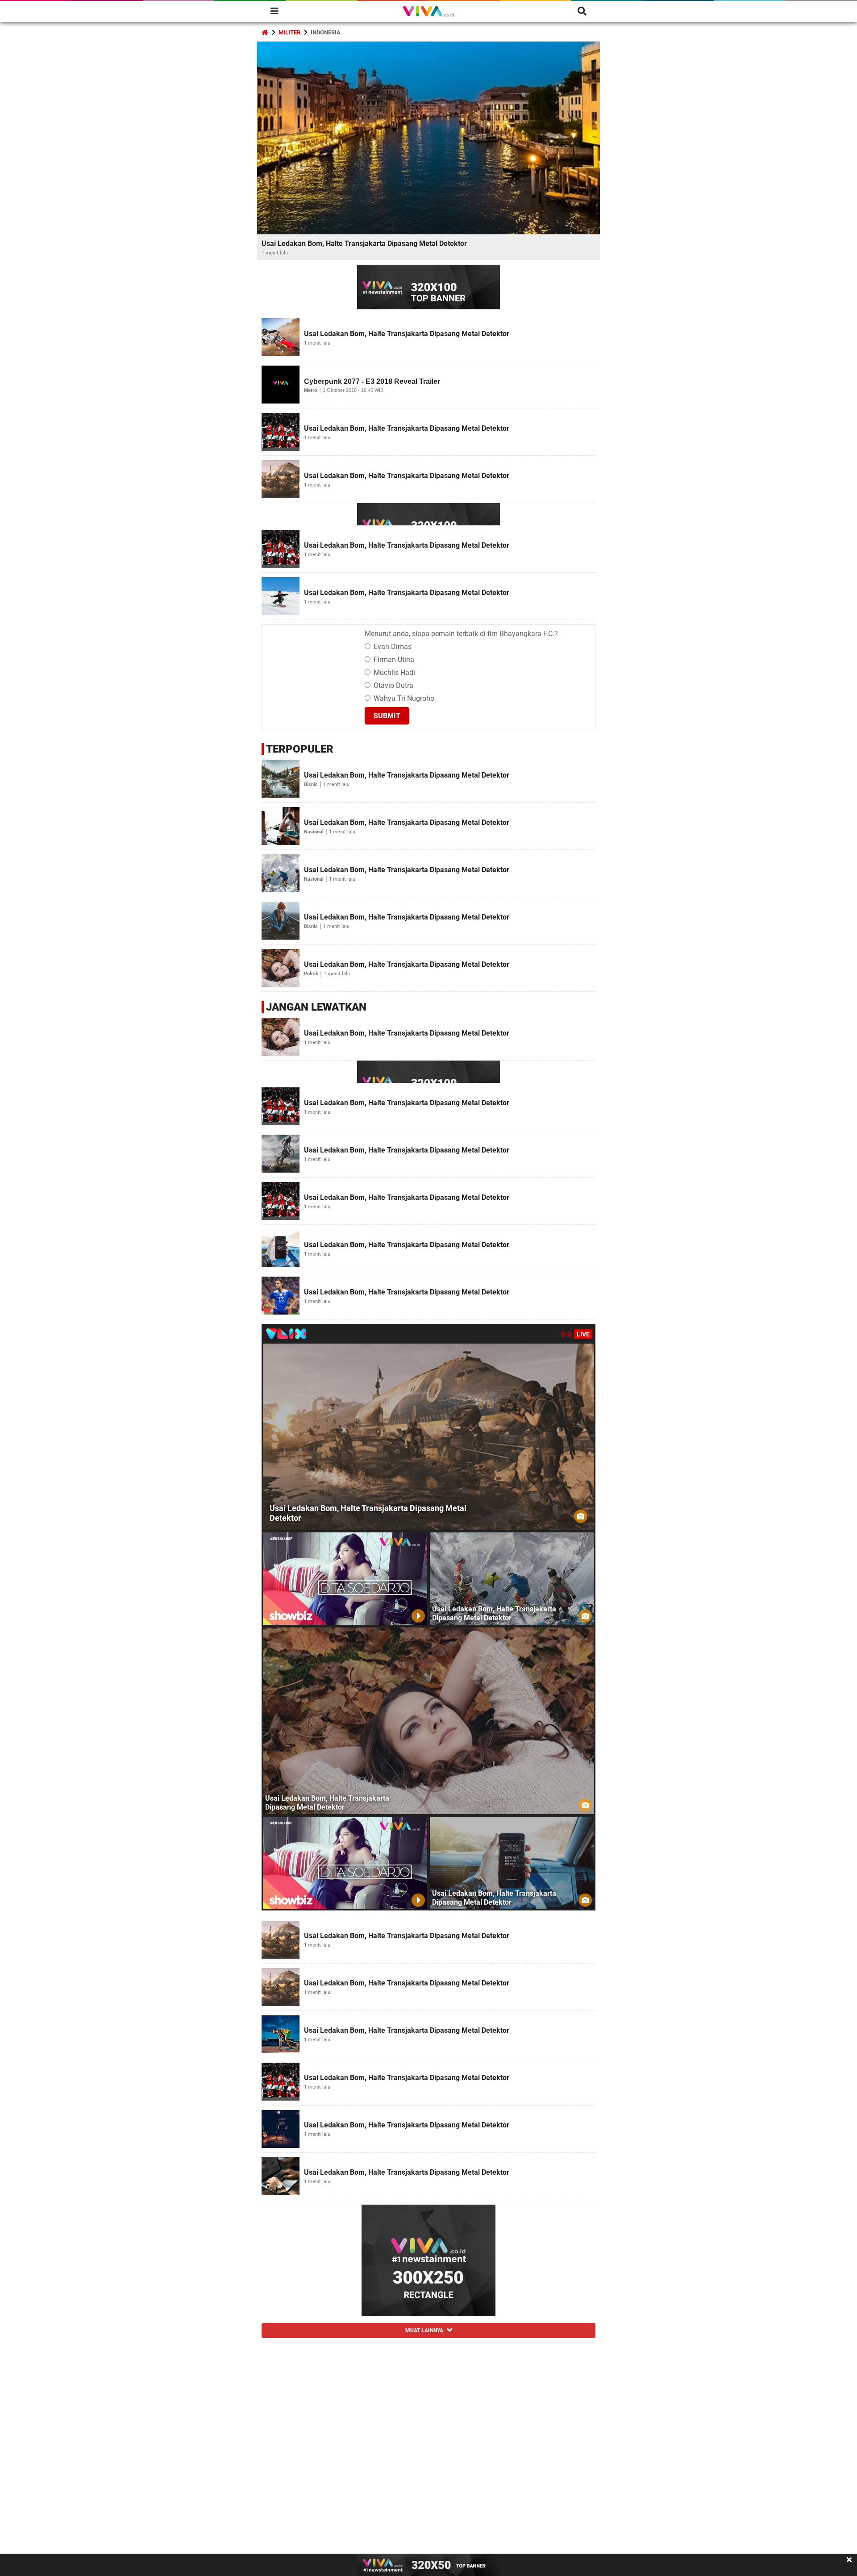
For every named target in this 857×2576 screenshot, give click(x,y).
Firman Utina (394, 660)
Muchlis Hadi (394, 672)
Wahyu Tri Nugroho (404, 698)
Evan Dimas (393, 647)
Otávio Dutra (393, 685)
